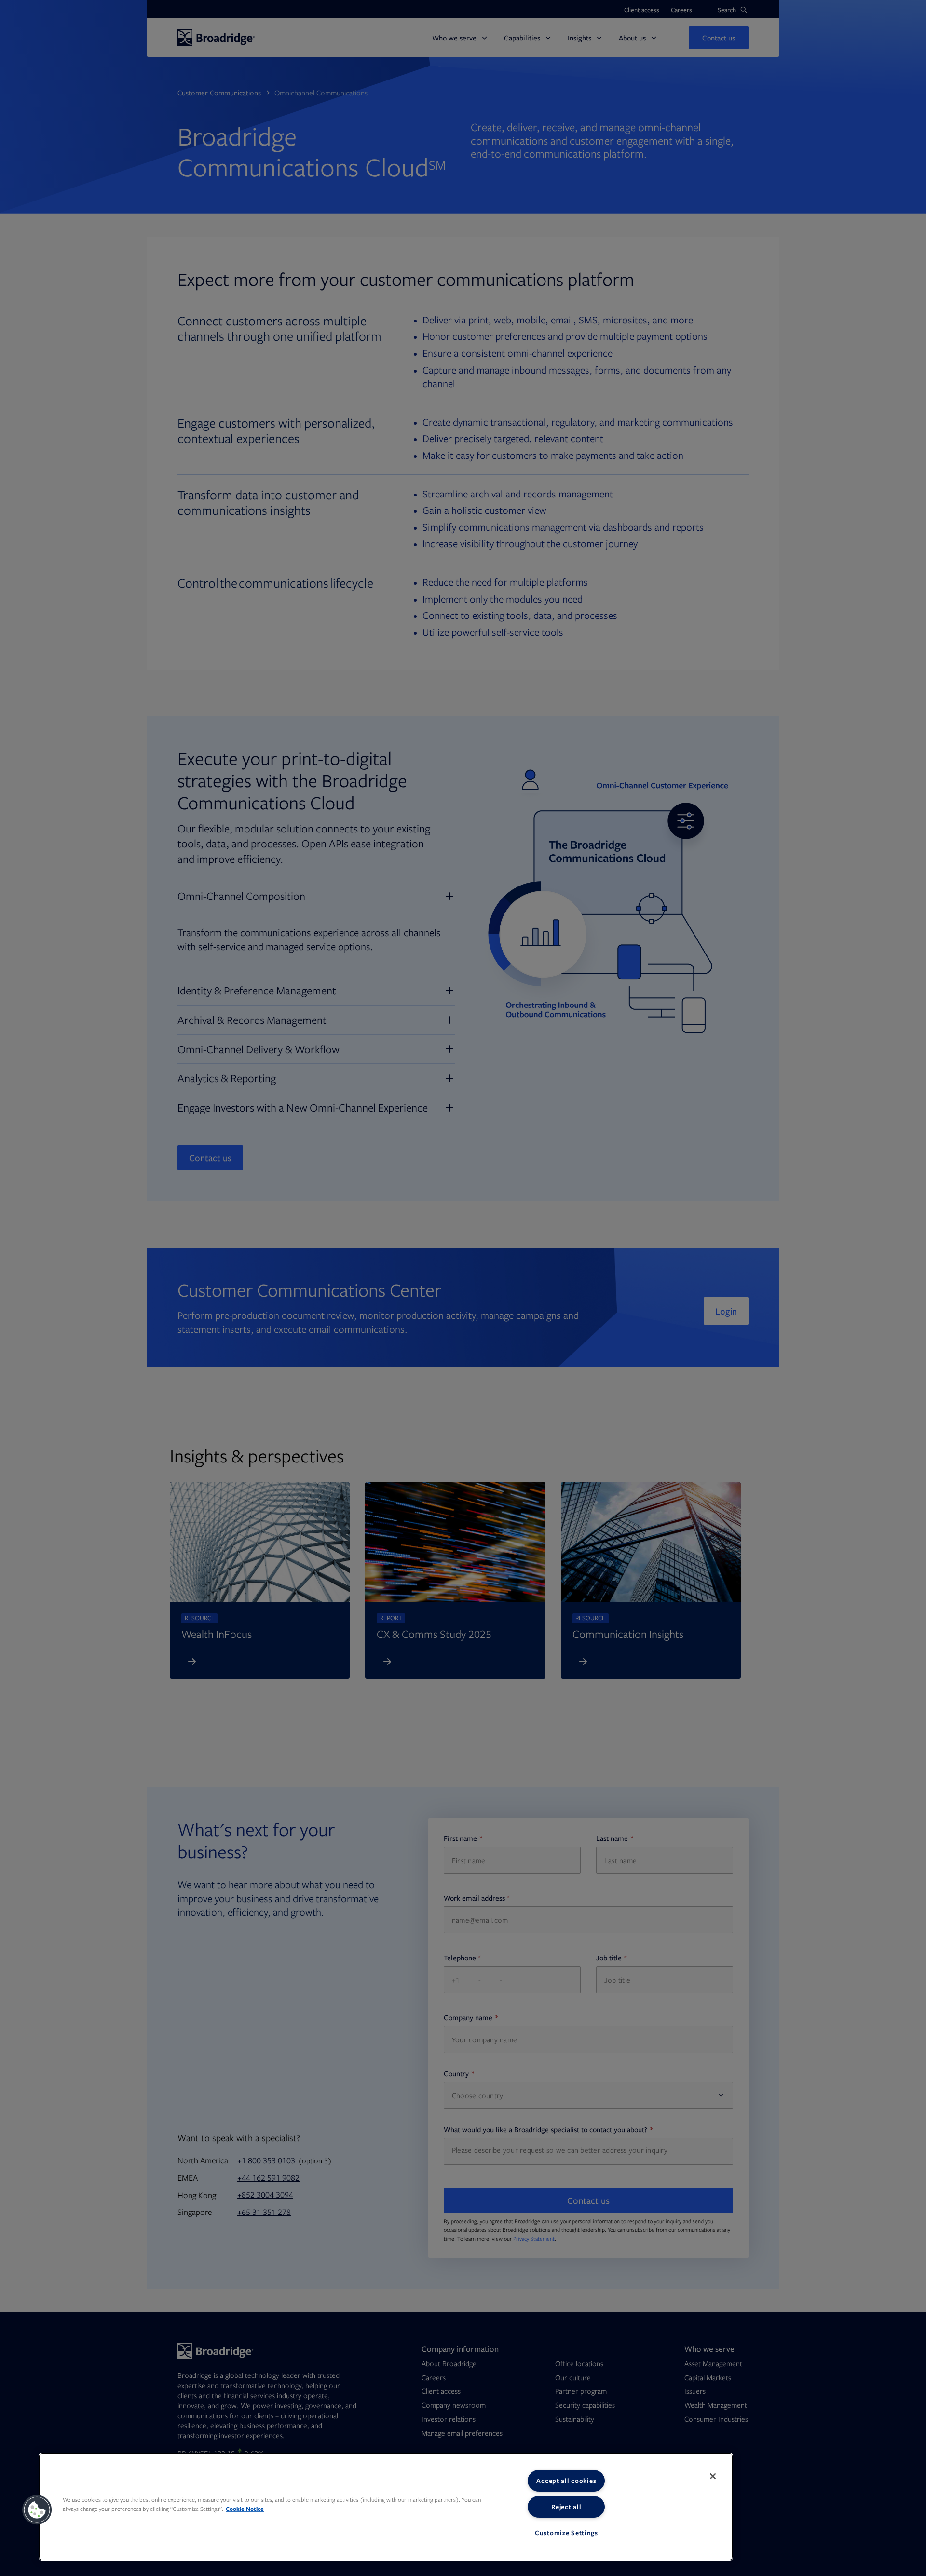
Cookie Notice (245, 2509)
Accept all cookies (566, 2481)
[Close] (713, 2476)
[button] (37, 2510)
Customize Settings (566, 2533)
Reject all (566, 2507)
